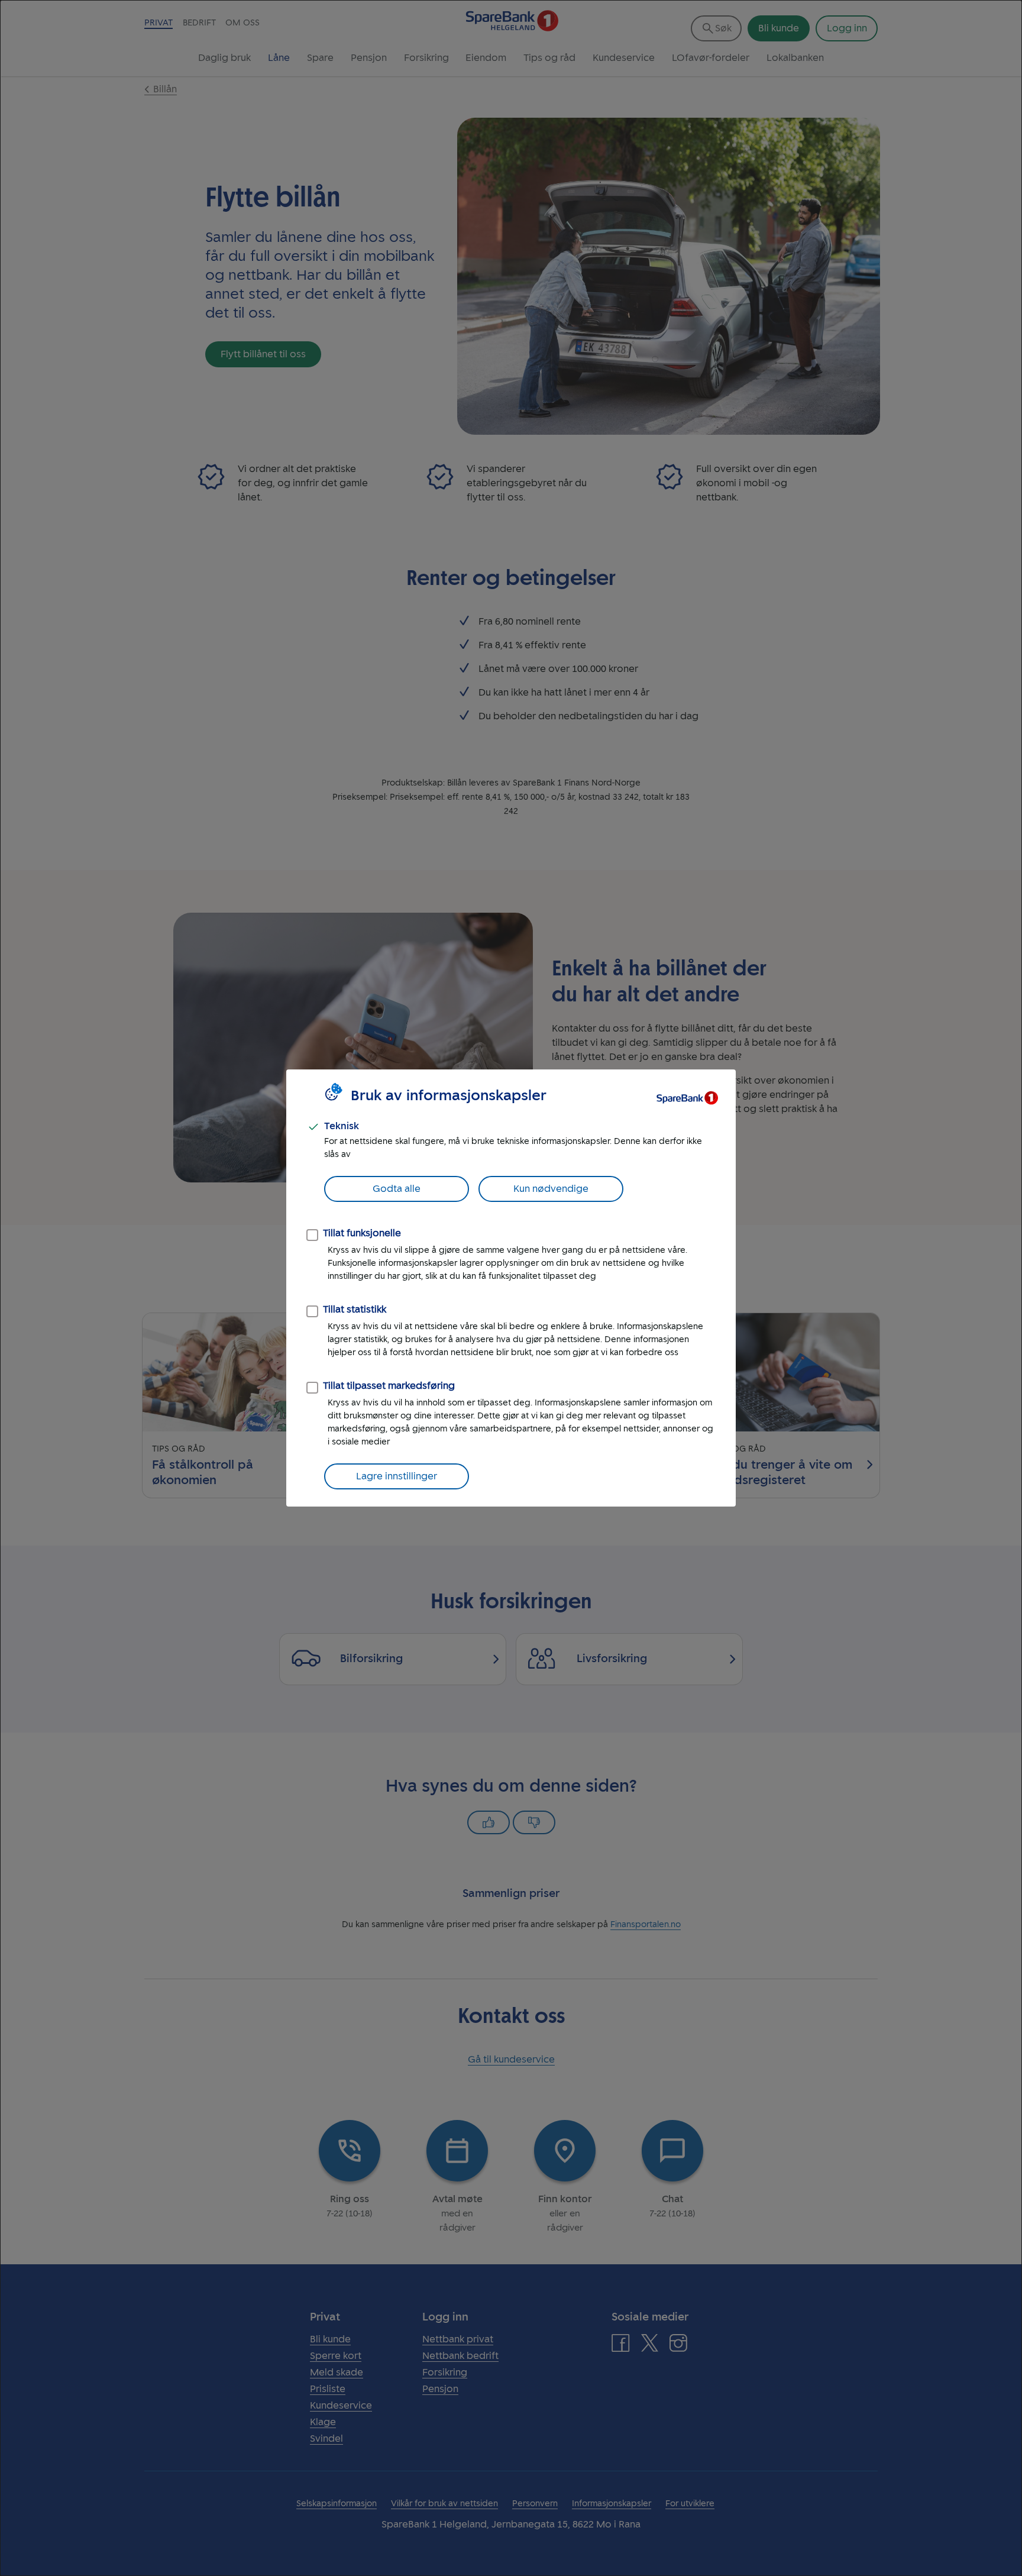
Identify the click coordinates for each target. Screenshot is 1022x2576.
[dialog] (511, 1288)
